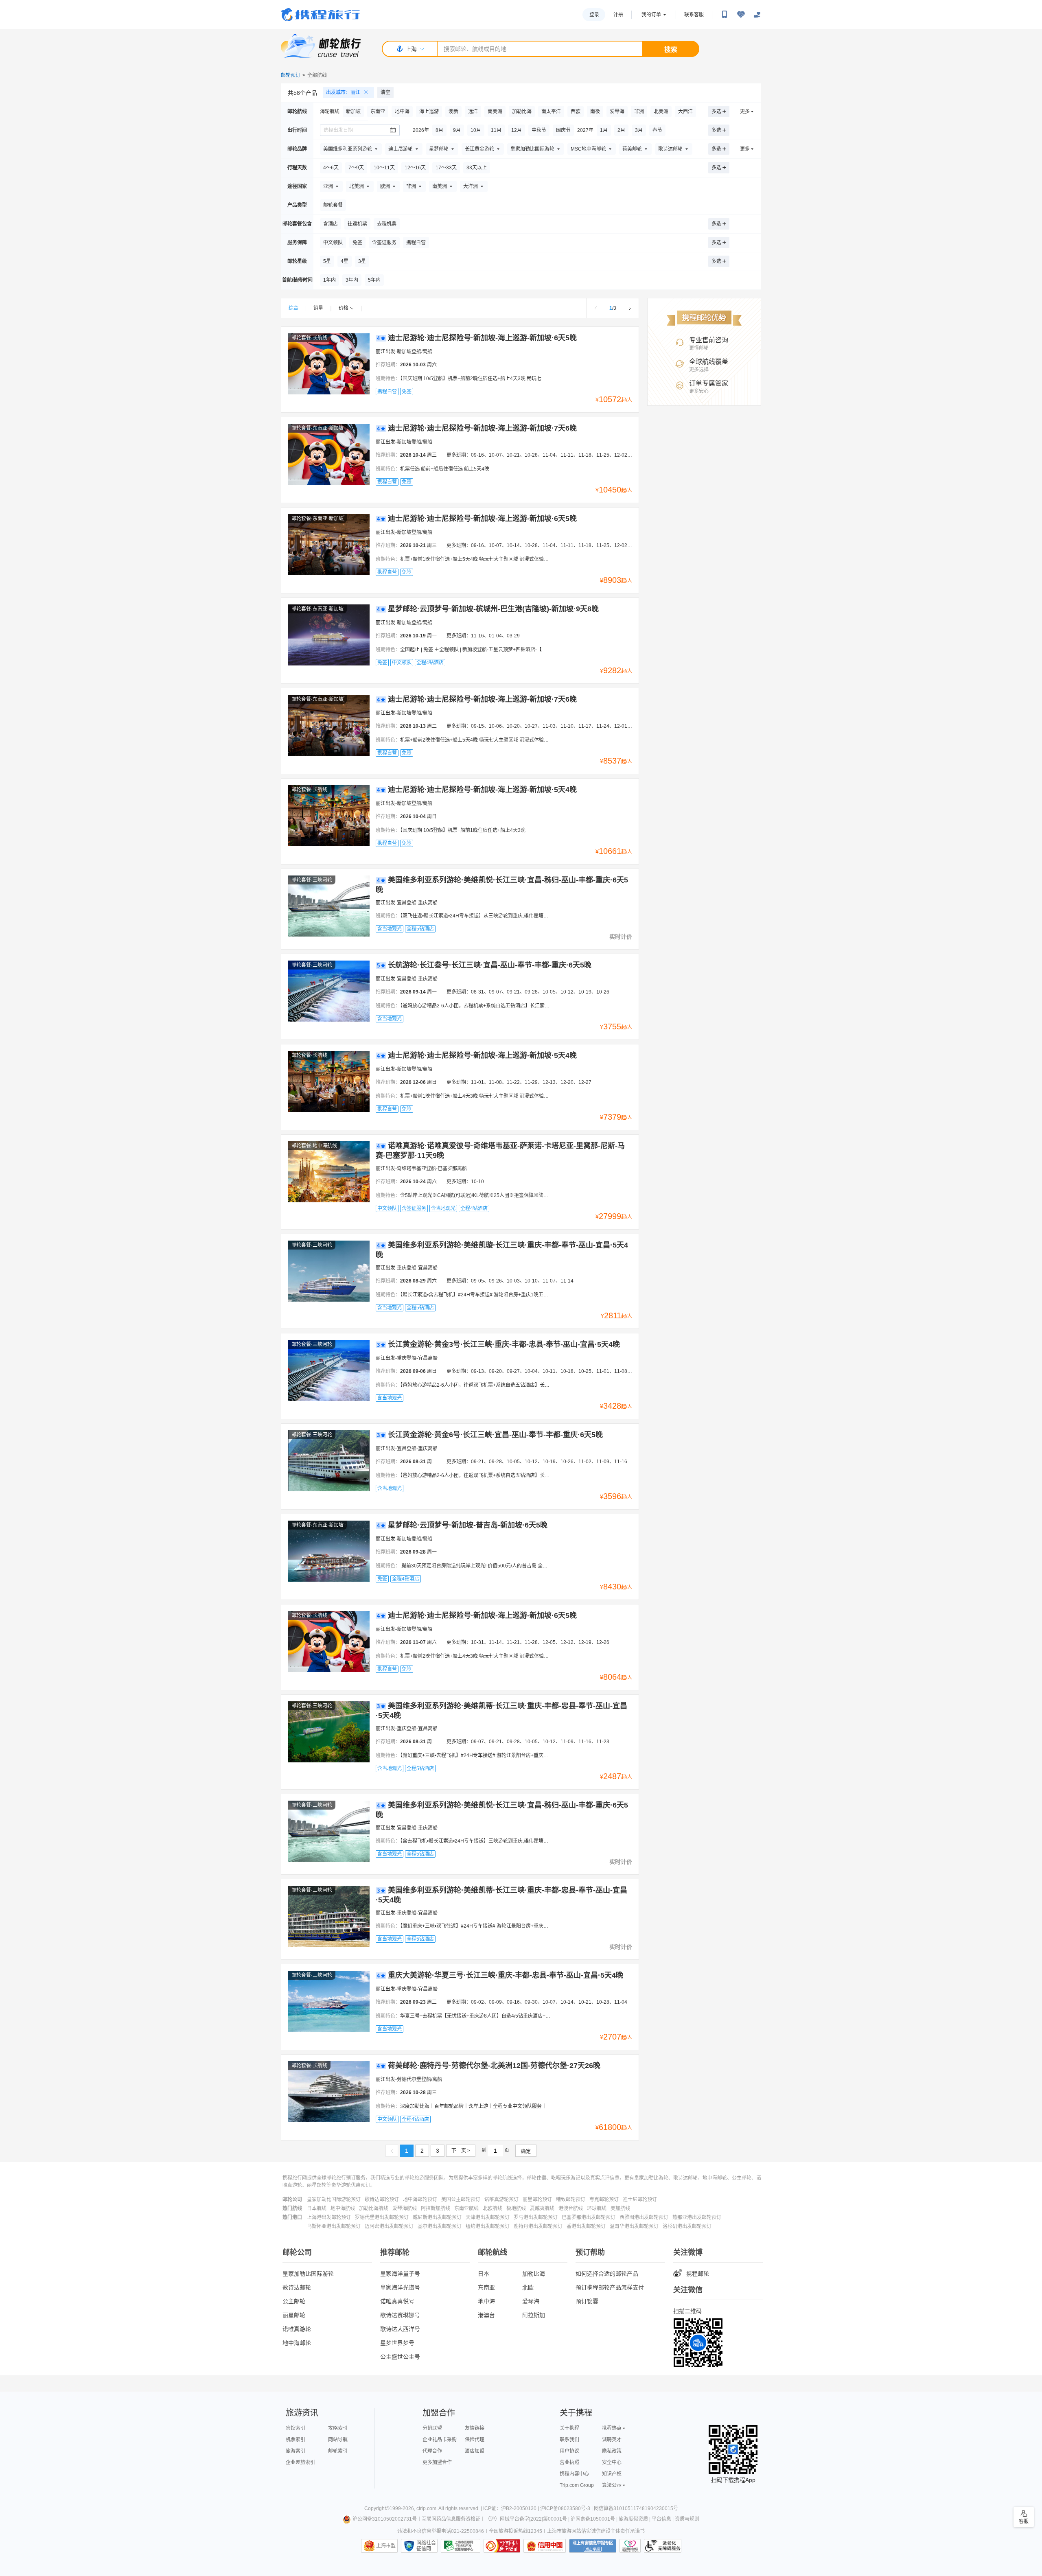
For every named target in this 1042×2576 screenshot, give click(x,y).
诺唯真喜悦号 (397, 2301)
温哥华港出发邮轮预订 (634, 2226)
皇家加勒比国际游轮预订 (334, 2200)
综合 (293, 308)
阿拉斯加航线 (436, 2208)
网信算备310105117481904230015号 (636, 2508)
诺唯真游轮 (297, 2329)
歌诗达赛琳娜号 (400, 2315)
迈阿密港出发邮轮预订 (389, 2226)
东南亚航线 (466, 2208)
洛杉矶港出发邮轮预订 (687, 2226)
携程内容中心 (574, 2474)
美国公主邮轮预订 (461, 2200)
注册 (618, 15)
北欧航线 (493, 2208)
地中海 (486, 2301)
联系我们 (569, 2440)
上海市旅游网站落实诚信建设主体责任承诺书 (596, 2531)
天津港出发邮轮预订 (488, 2217)
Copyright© (377, 2508)
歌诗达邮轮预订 (382, 2200)
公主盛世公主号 (400, 2357)
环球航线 (597, 2208)
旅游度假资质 (633, 2519)
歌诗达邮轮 (297, 2287)
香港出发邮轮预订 (586, 2226)
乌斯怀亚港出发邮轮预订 (334, 2226)
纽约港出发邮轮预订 (488, 2226)
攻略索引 (338, 2428)
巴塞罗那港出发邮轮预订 (589, 2217)
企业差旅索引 (300, 2462)
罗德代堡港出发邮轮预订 (382, 2217)
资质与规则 (687, 2519)
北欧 (528, 2287)
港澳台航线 (571, 2208)
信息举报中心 (461, 2546)
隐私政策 (612, 2451)
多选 (716, 112)
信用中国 (545, 2546)
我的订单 (651, 15)
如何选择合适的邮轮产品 (607, 2274)
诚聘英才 (612, 2440)
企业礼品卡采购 (440, 2440)
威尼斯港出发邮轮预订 (437, 2217)
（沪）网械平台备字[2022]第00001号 (526, 2519)
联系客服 (694, 15)
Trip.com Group (577, 2485)
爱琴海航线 (405, 2208)
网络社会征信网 (426, 2546)
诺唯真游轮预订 (501, 2200)
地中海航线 (343, 2208)
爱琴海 (531, 2301)
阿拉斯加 (534, 2315)
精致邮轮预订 (571, 2200)
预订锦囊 (587, 2301)
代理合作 (432, 2451)
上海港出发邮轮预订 (329, 2217)
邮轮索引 (338, 2451)
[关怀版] (757, 15)
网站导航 (338, 2440)
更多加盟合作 (437, 2462)
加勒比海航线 (374, 2208)
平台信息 (661, 2519)
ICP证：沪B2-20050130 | (512, 2508)
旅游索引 (296, 2451)
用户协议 (569, 2451)
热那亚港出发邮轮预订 (697, 2217)
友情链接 (475, 2428)
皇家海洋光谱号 (400, 2287)
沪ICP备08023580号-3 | (567, 2508)
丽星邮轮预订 (537, 2200)
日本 (484, 2274)
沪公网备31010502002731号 (385, 2519)
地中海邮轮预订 (420, 2200)
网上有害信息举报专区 (593, 2546)
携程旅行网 (320, 15)
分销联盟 (432, 2428)
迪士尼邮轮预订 (640, 2200)
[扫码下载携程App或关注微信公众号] (725, 15)
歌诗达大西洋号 (400, 2329)
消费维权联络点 (630, 2546)
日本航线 (317, 2208)
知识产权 (612, 2474)
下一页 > (461, 2151)
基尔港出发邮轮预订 (440, 2226)
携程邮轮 (698, 2274)
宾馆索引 (296, 2428)
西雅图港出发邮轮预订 (644, 2217)
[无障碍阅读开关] (741, 15)
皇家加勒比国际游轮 (308, 2274)
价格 (344, 308)
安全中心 (612, 2462)
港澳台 (486, 2315)
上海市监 (386, 2546)
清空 (385, 92)
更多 (745, 112)
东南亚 (486, 2287)
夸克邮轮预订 (604, 2200)
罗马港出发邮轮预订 (536, 2217)
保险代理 (475, 2440)
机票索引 (296, 2440)
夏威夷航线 (542, 2208)
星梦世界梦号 (397, 2343)
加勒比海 (534, 2274)
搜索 (671, 49)
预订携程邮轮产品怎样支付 (610, 2287)
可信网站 (502, 2546)
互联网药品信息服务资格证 (451, 2519)
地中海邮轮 (297, 2343)
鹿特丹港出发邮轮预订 (538, 2226)
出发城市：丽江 (343, 92)
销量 (318, 308)
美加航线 (620, 2208)
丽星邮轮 (294, 2315)
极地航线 (516, 2208)
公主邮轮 (294, 2301)
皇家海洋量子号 (400, 2274)
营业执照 (569, 2462)
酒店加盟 (475, 2451)
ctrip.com (426, 2508)
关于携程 (569, 2428)
